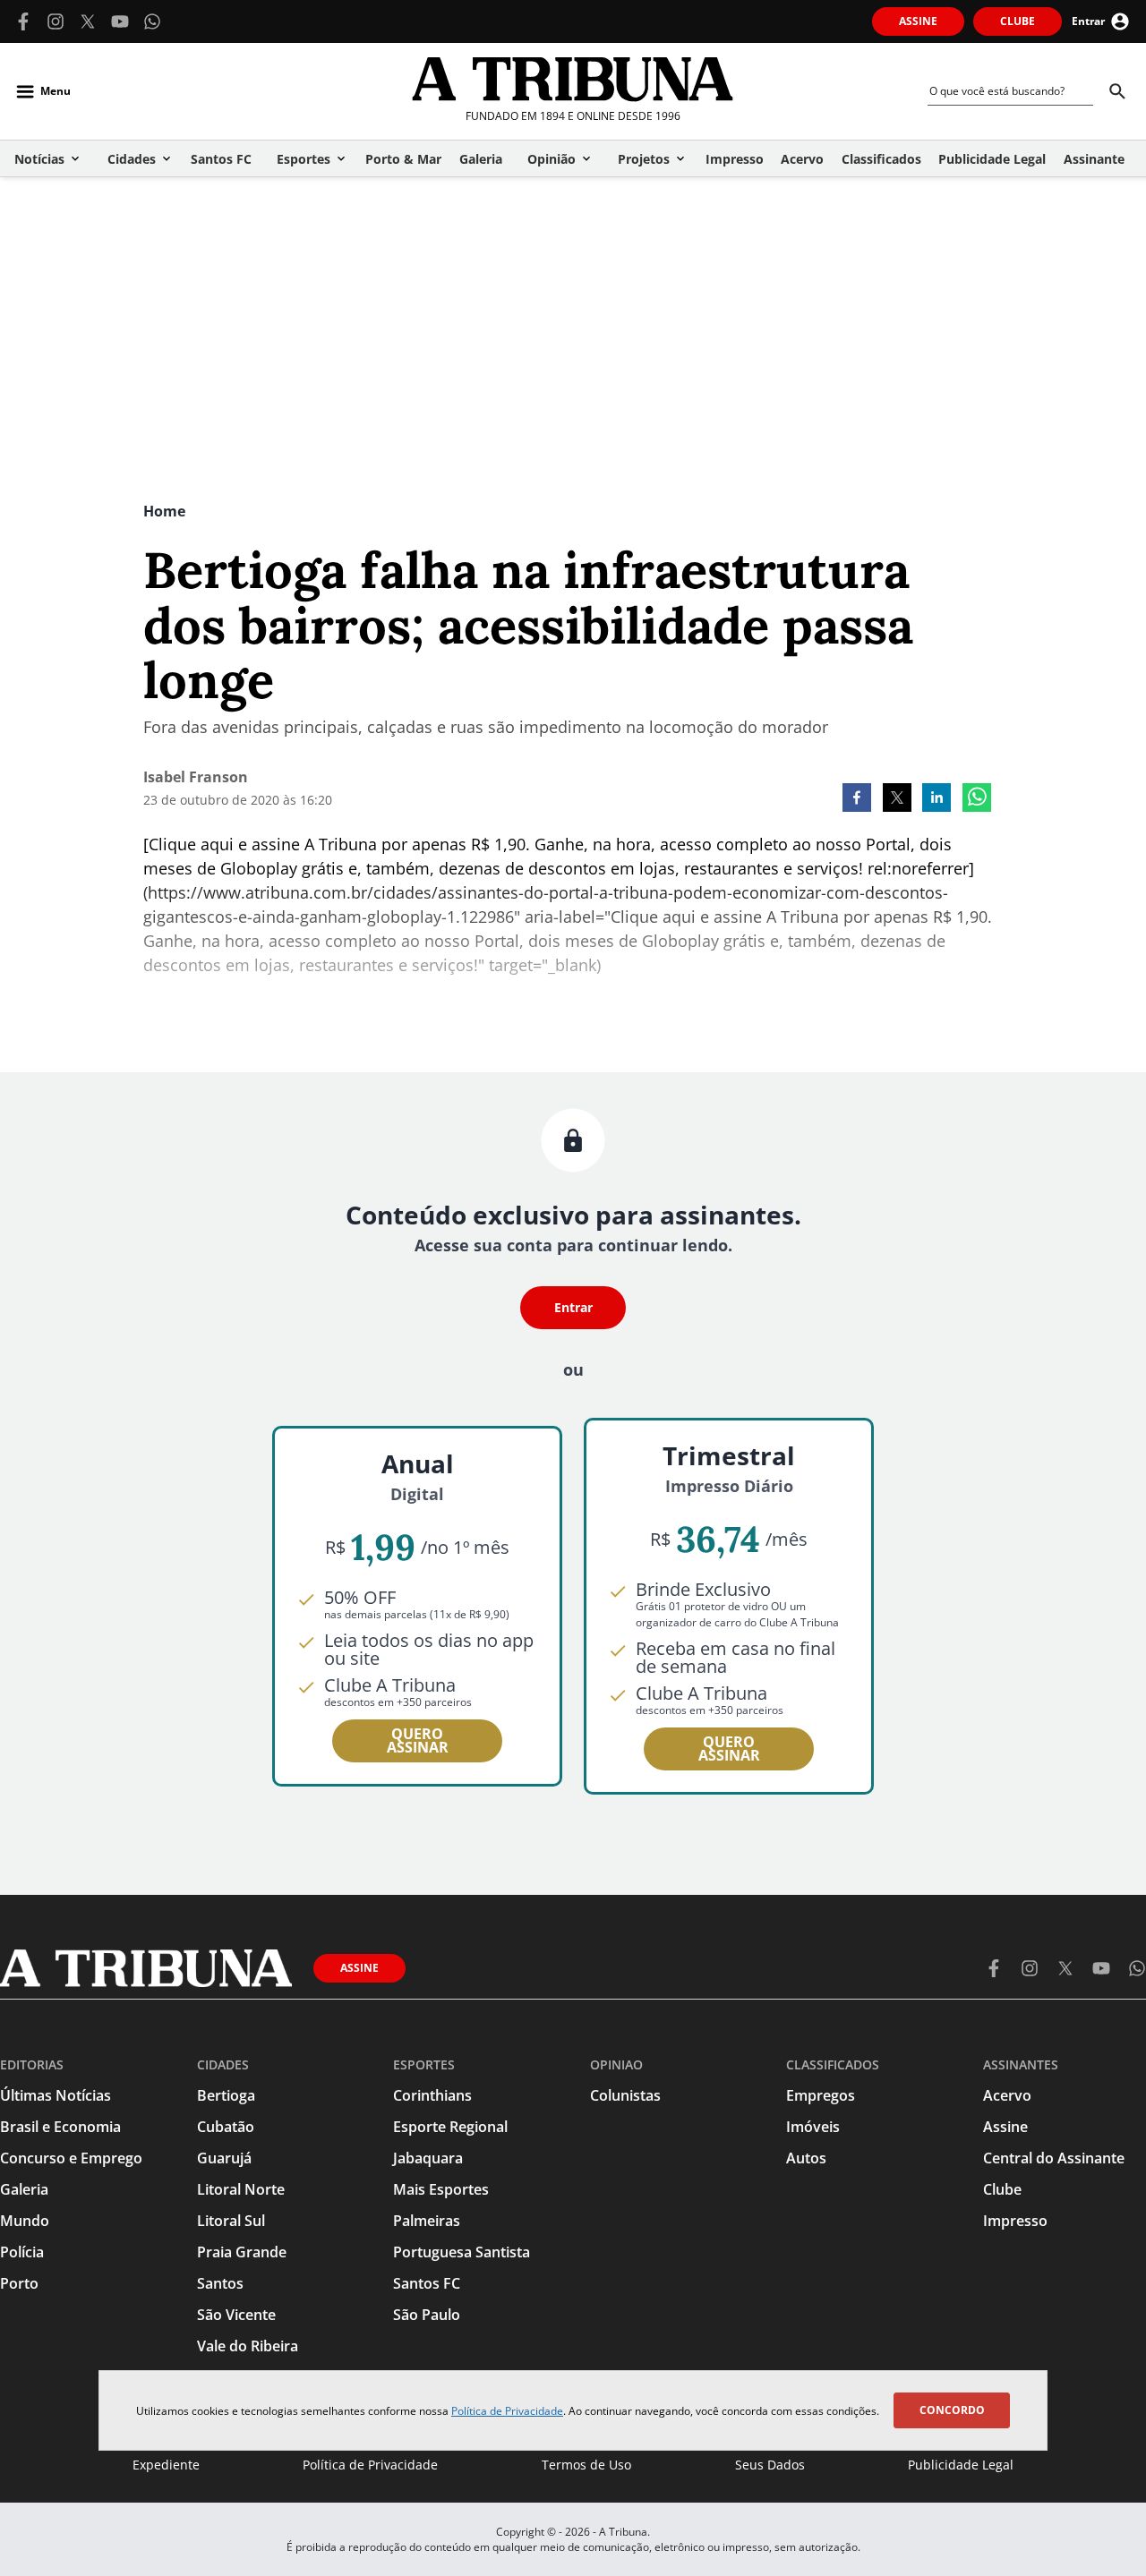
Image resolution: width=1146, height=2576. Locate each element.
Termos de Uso (586, 2465)
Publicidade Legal (961, 2465)
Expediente (166, 2465)
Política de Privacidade (507, 2411)
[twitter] (897, 799)
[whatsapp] (977, 799)
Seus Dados (770, 2465)
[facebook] (857, 799)
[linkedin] (936, 799)
